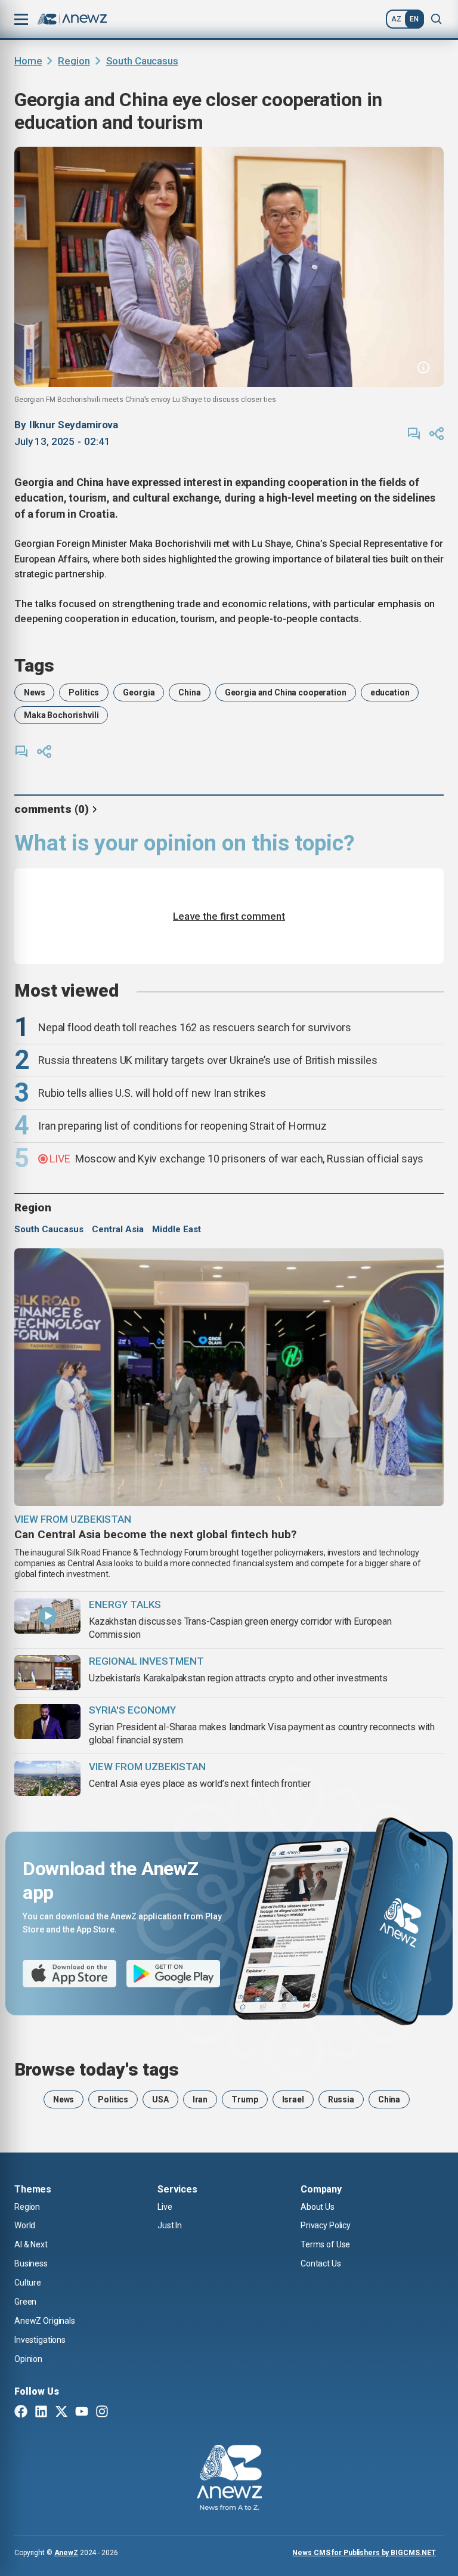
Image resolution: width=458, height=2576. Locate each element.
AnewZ (66, 2553)
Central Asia (118, 1229)
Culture (28, 2283)
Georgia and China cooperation (286, 692)
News (34, 692)
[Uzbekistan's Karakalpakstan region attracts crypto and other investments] (47, 1673)
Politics (84, 692)
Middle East (177, 1229)
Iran (200, 2099)
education (390, 692)
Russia (341, 2099)
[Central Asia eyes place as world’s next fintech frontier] (47, 1778)
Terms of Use (325, 2244)
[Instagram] (102, 2413)
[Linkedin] (41, 2413)
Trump (245, 2099)
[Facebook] (21, 2413)
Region (74, 61)
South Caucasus (142, 61)
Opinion (28, 2359)
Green (25, 2302)
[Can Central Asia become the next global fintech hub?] (229, 1377)
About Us (318, 2207)
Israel (293, 2099)
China (189, 692)
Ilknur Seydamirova (74, 425)
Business (31, 2263)
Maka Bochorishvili (61, 715)
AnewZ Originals (45, 2321)
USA (160, 2099)
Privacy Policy (326, 2225)
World (25, 2225)
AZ (396, 19)
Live (165, 2207)
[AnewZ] (229, 2479)
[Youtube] (82, 2413)
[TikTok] (122, 2413)
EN (414, 19)
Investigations (40, 2340)
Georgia (139, 692)
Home (28, 61)
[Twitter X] (61, 2413)
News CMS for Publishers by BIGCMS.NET (364, 2553)
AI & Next (31, 2244)
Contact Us (321, 2263)
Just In (170, 2225)
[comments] (414, 434)
